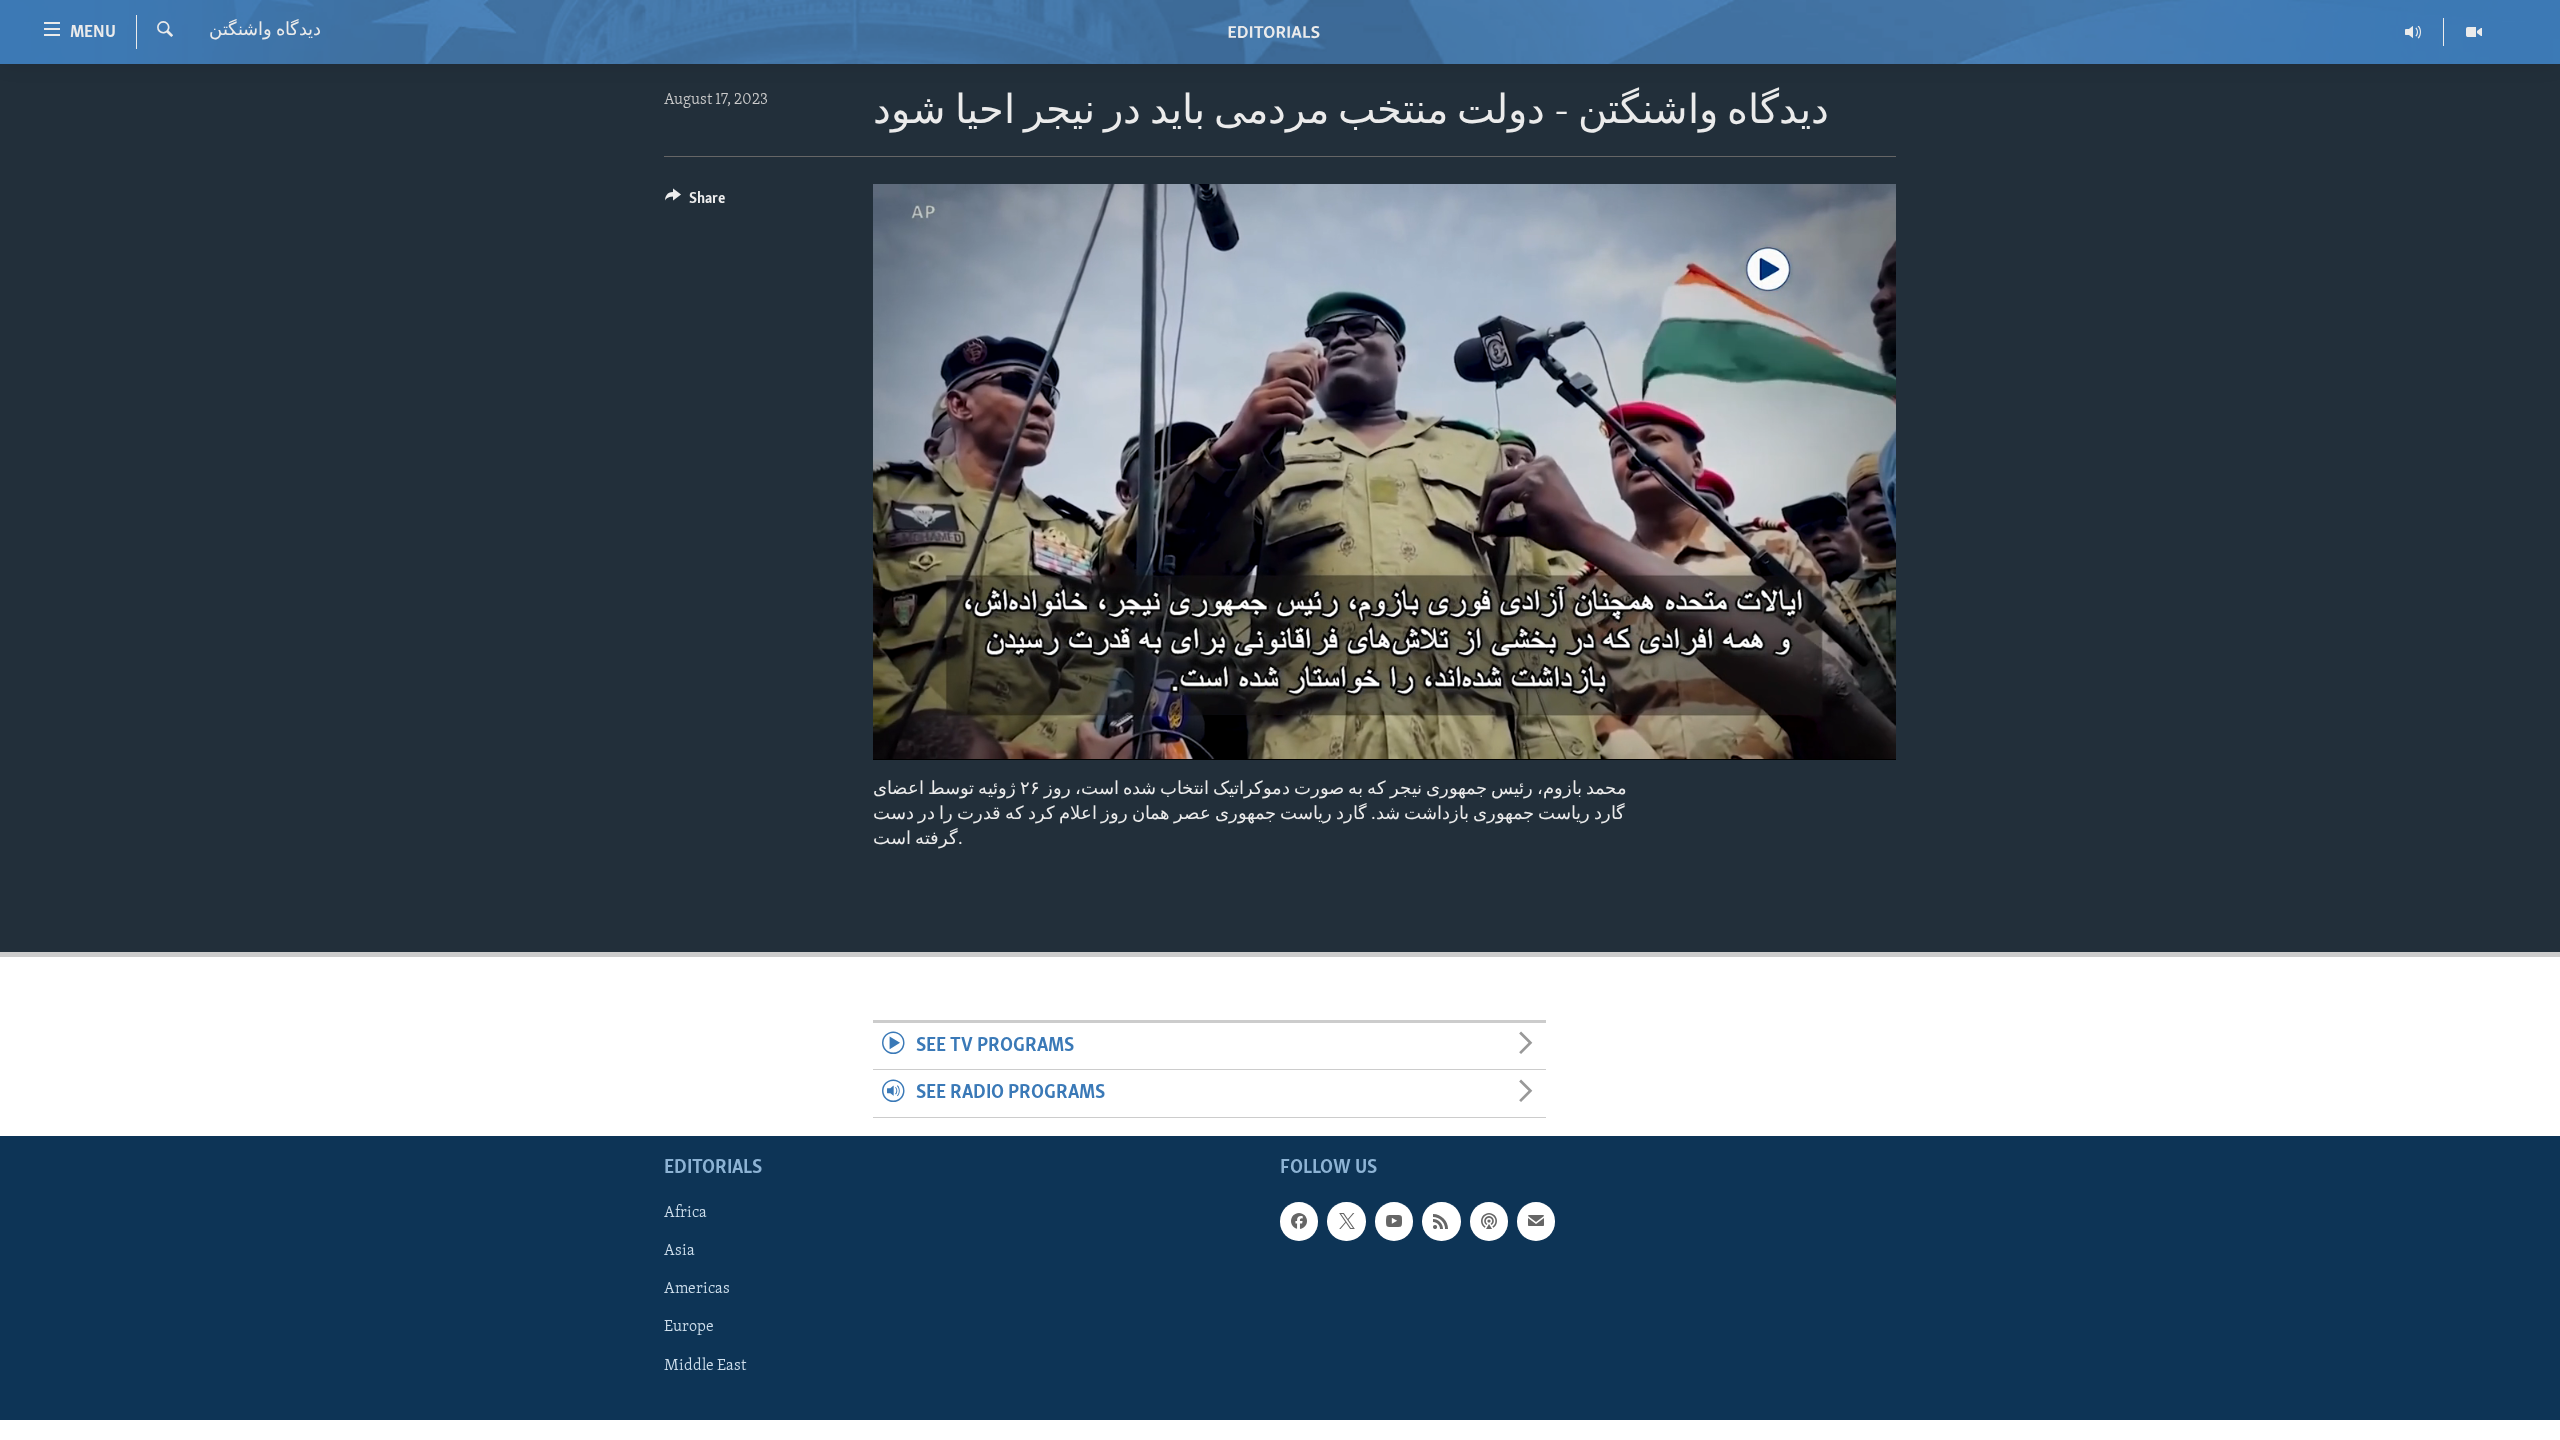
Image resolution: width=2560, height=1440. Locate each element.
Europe (689, 1327)
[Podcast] (1489, 1221)
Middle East (705, 1365)
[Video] (2474, 32)
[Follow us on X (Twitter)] (1346, 1221)
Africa (685, 1213)
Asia (679, 1251)
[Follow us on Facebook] (1299, 1221)
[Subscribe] (1536, 1221)
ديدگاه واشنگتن (265, 31)
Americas (697, 1289)
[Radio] (2413, 32)
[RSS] (1441, 1221)
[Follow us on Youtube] (1394, 1221)
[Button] (695, 203)
